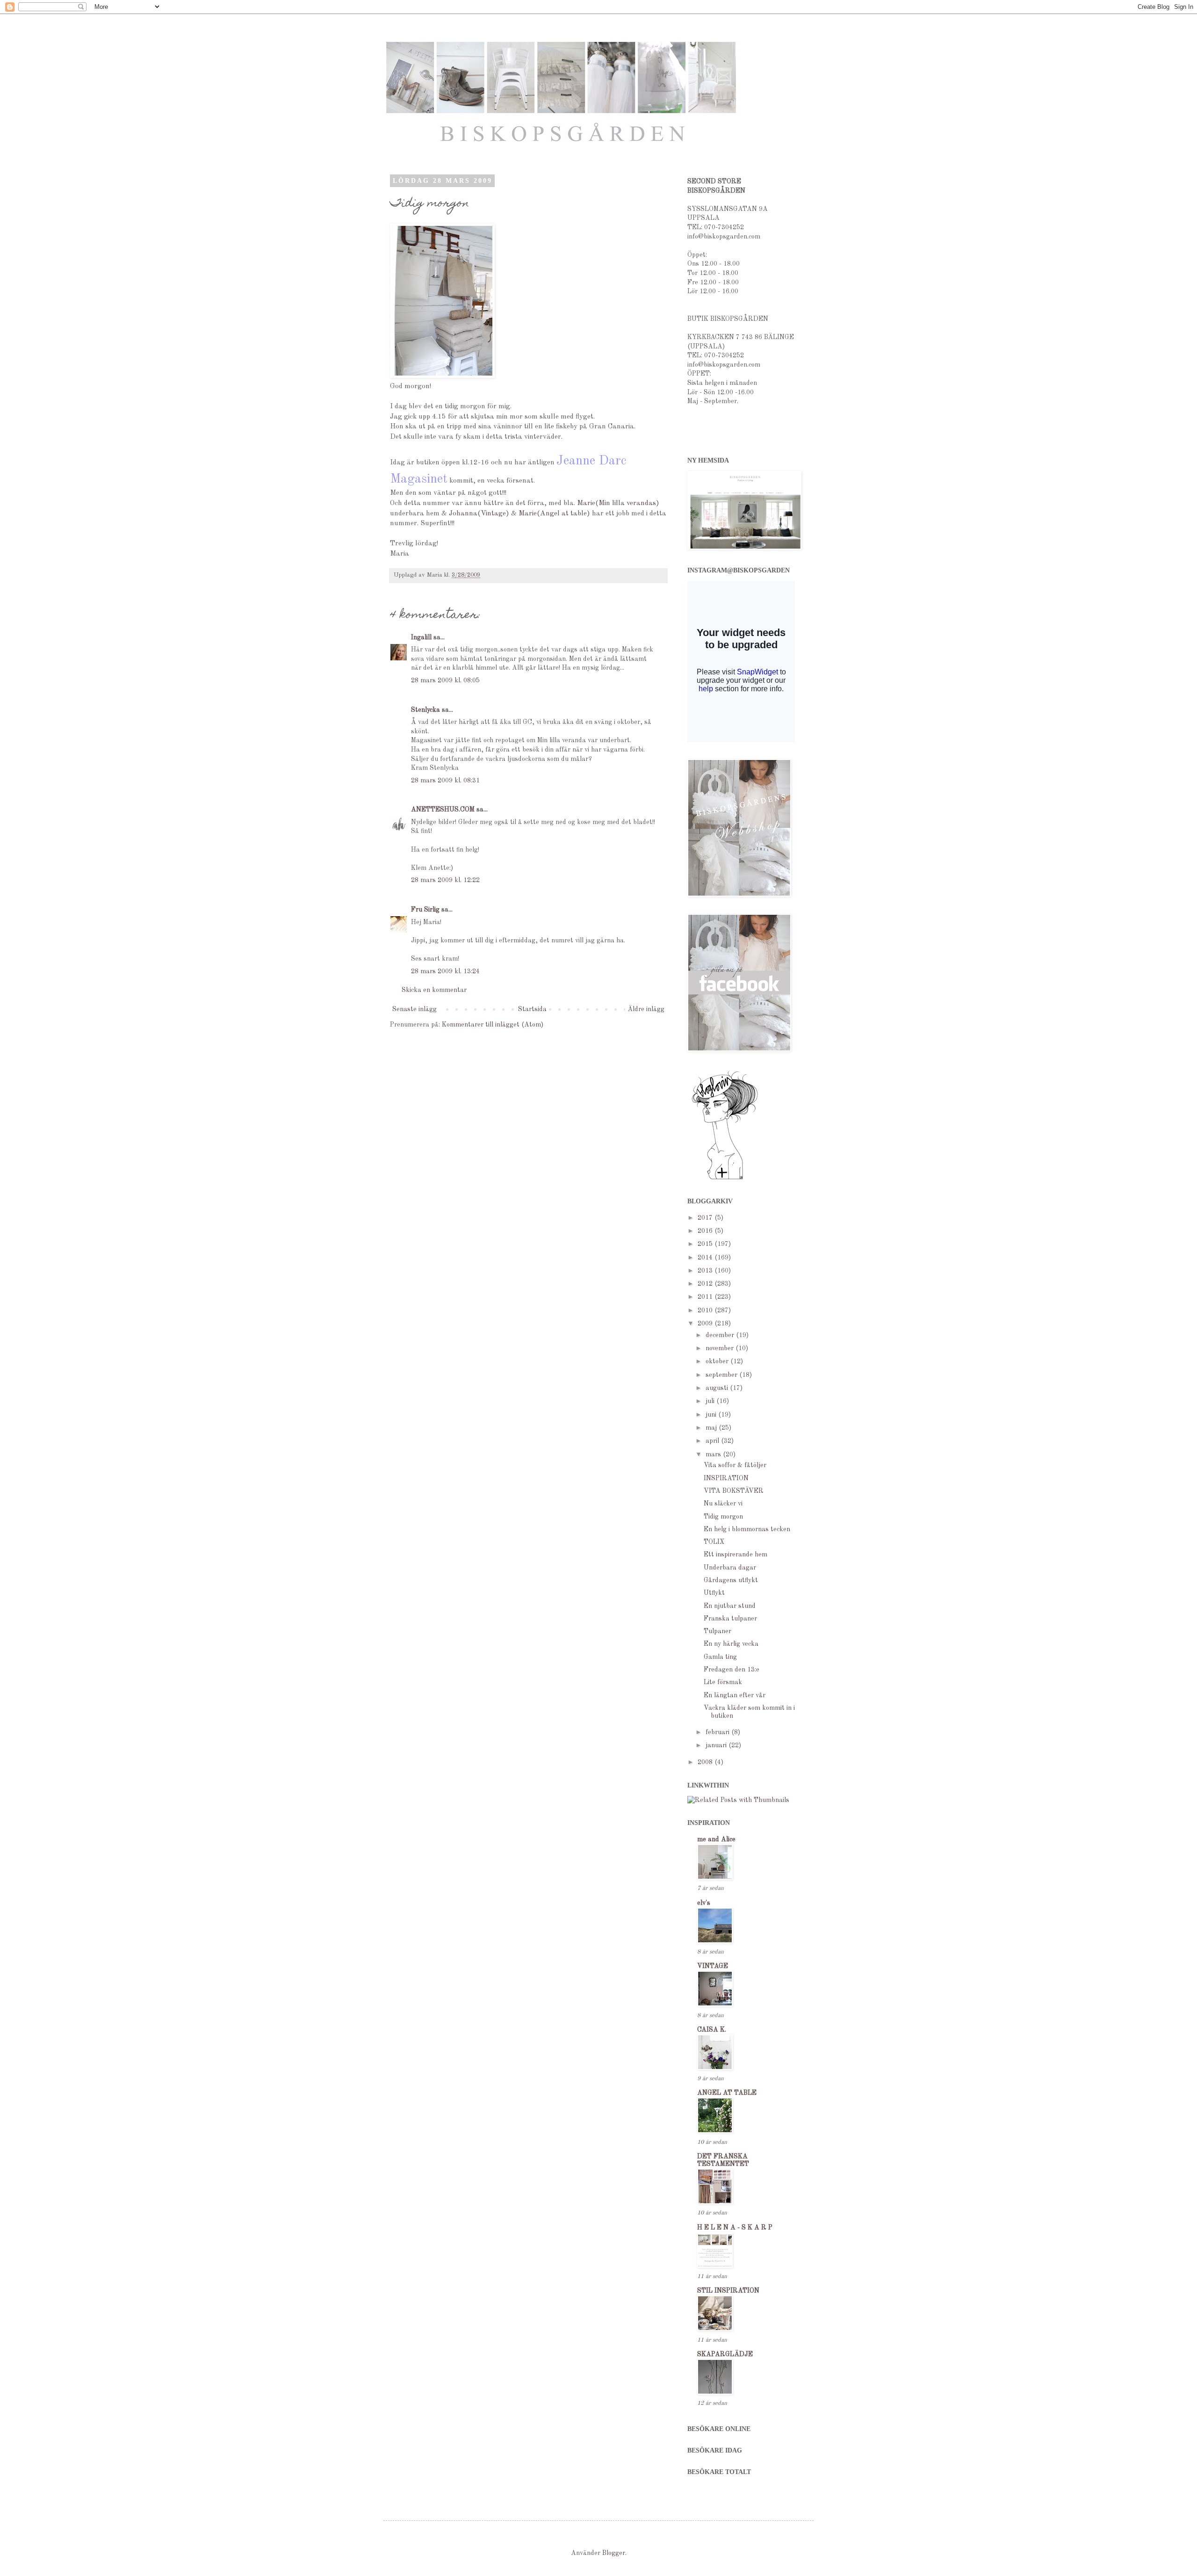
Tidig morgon (723, 1517)
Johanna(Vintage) (479, 514)
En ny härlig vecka (731, 1644)
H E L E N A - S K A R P (735, 2228)
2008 (706, 1762)
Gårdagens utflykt (731, 1580)
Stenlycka (425, 710)
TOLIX (714, 1542)
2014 (706, 1258)
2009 (706, 1324)
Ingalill (421, 637)
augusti (718, 1388)
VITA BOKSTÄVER (734, 1491)
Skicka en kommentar (434, 990)
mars (714, 1454)
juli (711, 1401)
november (721, 1348)
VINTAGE (713, 1966)
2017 (706, 1218)
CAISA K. (712, 2030)
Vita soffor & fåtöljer (735, 1465)
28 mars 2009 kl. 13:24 (445, 971)
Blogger (614, 2553)
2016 (706, 1231)
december (721, 1335)
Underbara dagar (730, 1568)
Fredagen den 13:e (732, 1670)
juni (712, 1415)
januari (717, 1745)
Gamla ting (720, 1657)
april (713, 1441)
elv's (704, 1903)
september (722, 1375)
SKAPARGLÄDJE (725, 2354)
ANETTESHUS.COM (443, 810)
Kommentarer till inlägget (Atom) (493, 1025)
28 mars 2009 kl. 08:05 (445, 680)
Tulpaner (717, 1631)
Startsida (532, 1009)
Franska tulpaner (730, 1619)
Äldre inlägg (646, 1009)
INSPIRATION (726, 1478)
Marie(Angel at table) (555, 514)
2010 (706, 1310)
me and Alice (716, 1839)
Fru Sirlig (425, 910)
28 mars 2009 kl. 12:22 (445, 880)
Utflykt (714, 1593)
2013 (706, 1271)
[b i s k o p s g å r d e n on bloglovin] (725, 1179)
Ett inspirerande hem (736, 1555)
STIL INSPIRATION (728, 2291)
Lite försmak (723, 1682)
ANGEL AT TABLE (727, 2093)
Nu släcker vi (723, 1504)
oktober (718, 1361)
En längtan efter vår (735, 1695)
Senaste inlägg (415, 1009)
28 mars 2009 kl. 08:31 (445, 781)
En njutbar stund (730, 1606)
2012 (706, 1284)
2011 (706, 1297)
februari (718, 1732)
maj (712, 1428)
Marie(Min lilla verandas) (618, 503)
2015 (706, 1244)
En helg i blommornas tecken (747, 1529)
